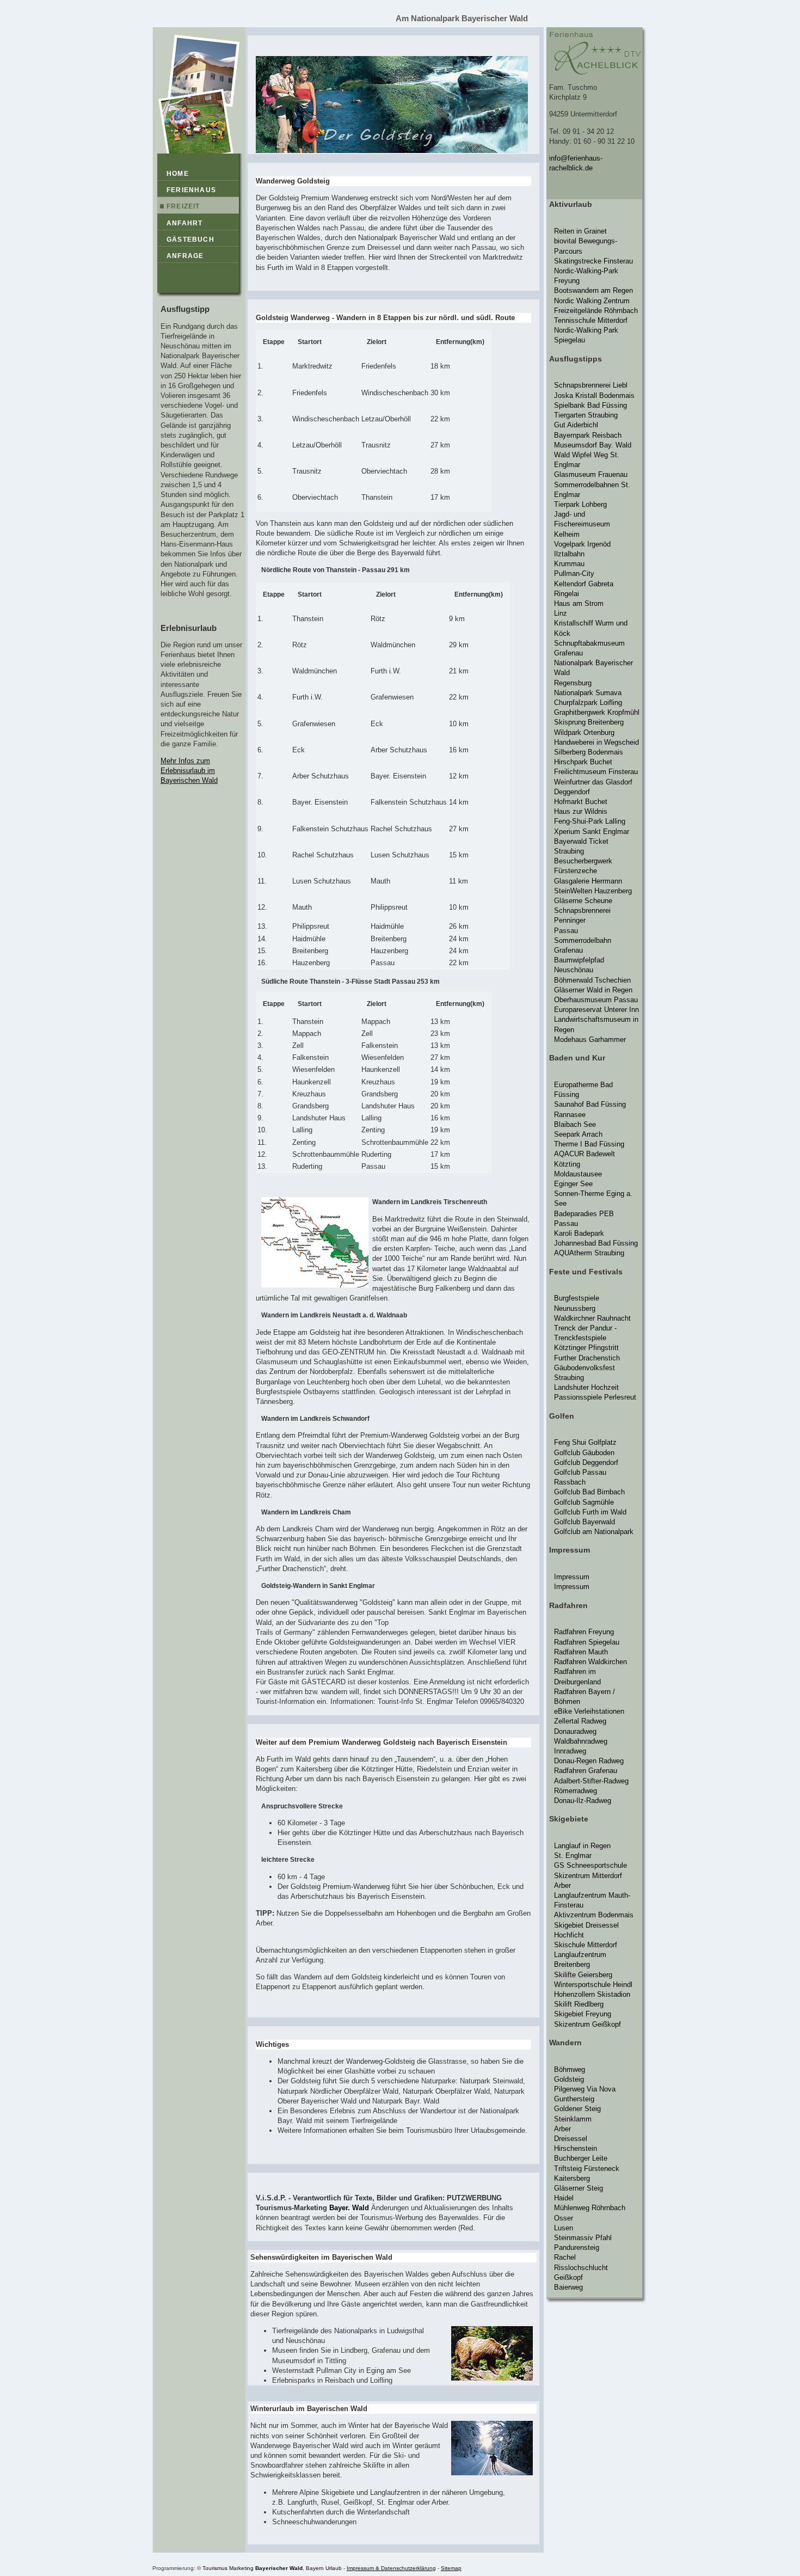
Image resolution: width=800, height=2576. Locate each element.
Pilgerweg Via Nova (585, 2089)
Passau (566, 931)
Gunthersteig (574, 2099)
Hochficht (569, 1935)
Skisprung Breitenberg (589, 722)
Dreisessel (571, 2139)
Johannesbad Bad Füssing (596, 1243)
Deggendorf (572, 792)
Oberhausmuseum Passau (596, 1000)
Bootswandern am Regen (593, 290)
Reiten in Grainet (580, 231)
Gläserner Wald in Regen (593, 990)
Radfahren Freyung (584, 1632)
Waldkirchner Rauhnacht (592, 1318)
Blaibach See (575, 1124)
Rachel (565, 2257)
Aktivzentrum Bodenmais (594, 1915)
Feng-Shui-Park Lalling (590, 821)
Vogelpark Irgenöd (582, 544)
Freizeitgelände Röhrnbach (596, 311)
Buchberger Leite (581, 2158)
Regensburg (573, 683)
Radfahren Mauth (581, 1652)
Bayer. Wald (349, 2208)
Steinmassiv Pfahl (583, 2238)
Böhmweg (570, 2069)
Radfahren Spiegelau (587, 1642)
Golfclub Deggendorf (586, 1462)
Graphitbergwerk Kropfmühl (597, 712)
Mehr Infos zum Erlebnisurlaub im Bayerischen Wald (189, 771)
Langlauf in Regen (582, 1846)
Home (178, 174)
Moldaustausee (578, 1174)
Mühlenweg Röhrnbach (590, 2208)
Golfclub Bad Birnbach (589, 1492)
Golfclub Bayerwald (584, 1522)
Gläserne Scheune (583, 901)
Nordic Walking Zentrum (592, 301)
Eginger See (573, 1184)
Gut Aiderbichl (576, 425)
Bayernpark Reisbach (588, 435)
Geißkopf (568, 2277)
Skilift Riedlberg (579, 2004)
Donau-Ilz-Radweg (583, 1801)
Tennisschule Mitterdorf (591, 320)
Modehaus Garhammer (590, 1039)
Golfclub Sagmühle (584, 1502)
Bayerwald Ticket (581, 841)
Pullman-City (574, 574)
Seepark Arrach (578, 1134)
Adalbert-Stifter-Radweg (591, 1781)
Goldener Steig (577, 2109)
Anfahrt (184, 223)
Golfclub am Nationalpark (594, 1532)
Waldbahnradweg (581, 1741)
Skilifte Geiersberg (583, 1975)
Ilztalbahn (569, 554)
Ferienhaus (191, 190)
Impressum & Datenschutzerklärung (391, 2568)
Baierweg (568, 2287)
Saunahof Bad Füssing (590, 1104)
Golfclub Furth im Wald (590, 1512)
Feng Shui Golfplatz (585, 1442)
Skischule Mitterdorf (586, 1945)
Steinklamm (573, 2119)
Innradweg (570, 1751)
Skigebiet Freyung (583, 2014)
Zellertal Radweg (580, 1721)
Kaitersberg (572, 2178)
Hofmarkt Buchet (581, 802)
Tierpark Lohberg (580, 504)
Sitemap (451, 2568)
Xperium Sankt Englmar (592, 832)
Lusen (564, 2228)
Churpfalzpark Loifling (588, 703)
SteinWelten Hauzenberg (593, 891)
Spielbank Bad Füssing (590, 405)
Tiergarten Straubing (586, 415)
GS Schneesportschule (590, 1865)
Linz (561, 613)
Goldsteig (569, 2079)
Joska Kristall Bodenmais (594, 395)
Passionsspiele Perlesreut (595, 1397)
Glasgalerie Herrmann (588, 881)
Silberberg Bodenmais (589, 752)
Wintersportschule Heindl (593, 1985)
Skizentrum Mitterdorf (588, 1876)
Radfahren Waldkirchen (590, 1662)
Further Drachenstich (587, 1358)
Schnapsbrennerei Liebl (591, 385)
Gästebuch (190, 240)
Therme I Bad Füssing (589, 1144)
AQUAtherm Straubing (589, 1253)
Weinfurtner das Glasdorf (593, 782)
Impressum (572, 1577)
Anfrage (185, 256)
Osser (564, 2218)
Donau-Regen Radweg (589, 1761)
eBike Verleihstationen (589, 1711)
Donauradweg (575, 1731)
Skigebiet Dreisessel (586, 1925)
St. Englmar (573, 1856)
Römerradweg (576, 1791)
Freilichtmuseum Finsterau (596, 772)
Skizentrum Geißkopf (587, 2024)
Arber (562, 1885)
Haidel (564, 2198)
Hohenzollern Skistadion (592, 1994)
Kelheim (567, 534)
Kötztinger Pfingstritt (586, 1348)
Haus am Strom (579, 603)
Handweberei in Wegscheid (596, 742)
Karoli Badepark (579, 1233)
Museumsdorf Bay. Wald (593, 445)
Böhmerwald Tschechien (592, 980)
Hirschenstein (576, 2148)
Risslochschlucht (581, 2268)
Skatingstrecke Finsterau (593, 261)
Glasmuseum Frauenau (591, 474)
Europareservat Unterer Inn (596, 1010)
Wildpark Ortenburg (584, 732)
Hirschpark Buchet (583, 762)
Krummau (569, 564)
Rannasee (570, 1115)
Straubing (569, 851)
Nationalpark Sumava (588, 693)
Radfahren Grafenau (586, 1771)
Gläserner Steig (579, 2188)
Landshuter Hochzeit (586, 1387)
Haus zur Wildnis (581, 811)
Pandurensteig (577, 2247)
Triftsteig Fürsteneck (587, 2169)
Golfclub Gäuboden (584, 1453)
